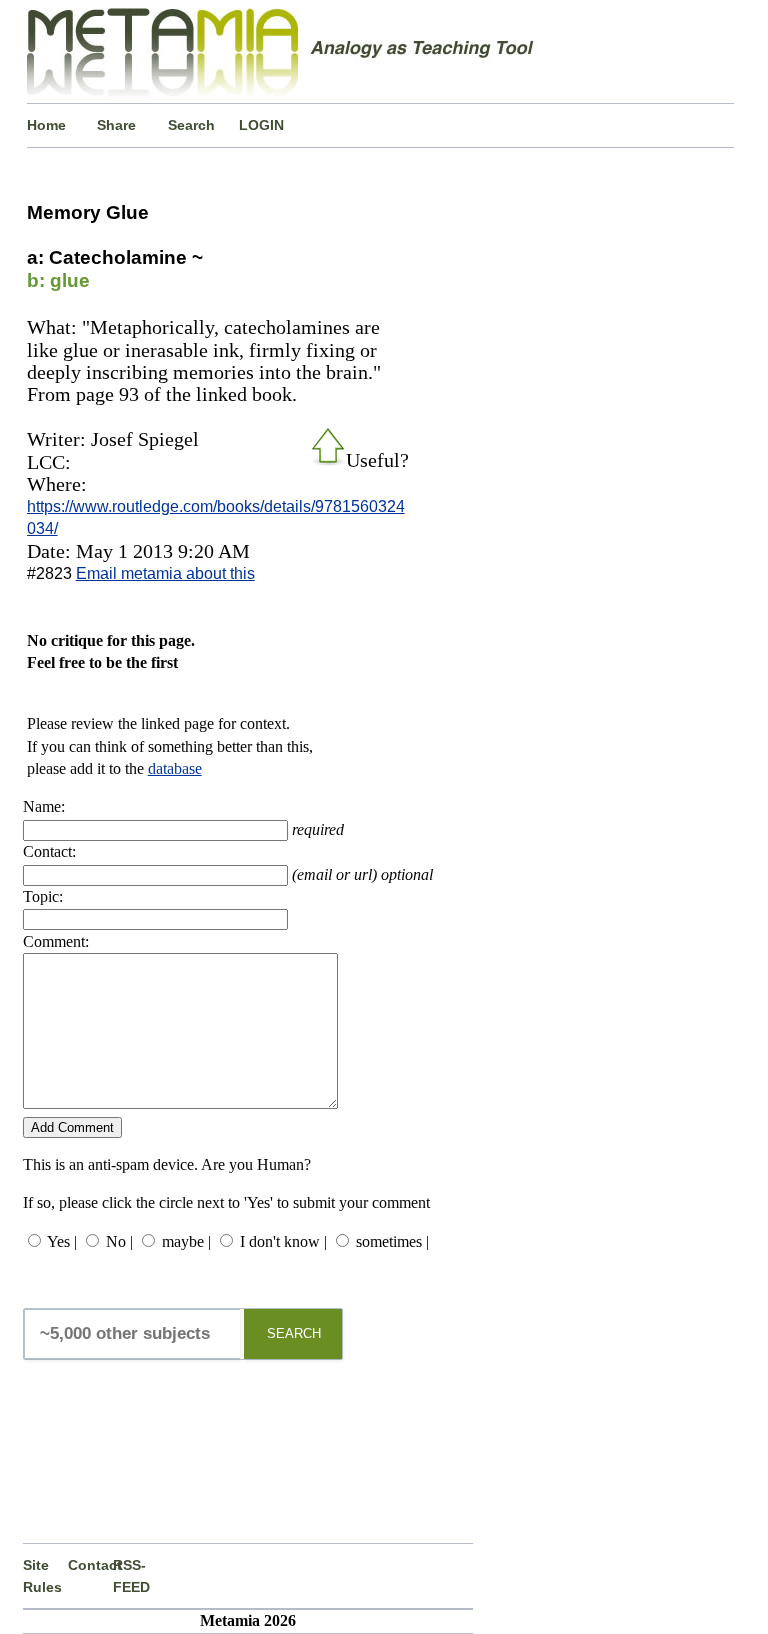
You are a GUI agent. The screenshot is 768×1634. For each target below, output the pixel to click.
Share (116, 125)
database (175, 768)
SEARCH (294, 1333)
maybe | (186, 1241)
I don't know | (283, 1241)
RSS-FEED (131, 1576)
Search (191, 125)
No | (119, 1241)
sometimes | (392, 1241)
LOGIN (261, 125)
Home (46, 125)
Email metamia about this (165, 573)
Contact (90, 1565)
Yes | (62, 1241)
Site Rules (42, 1576)
